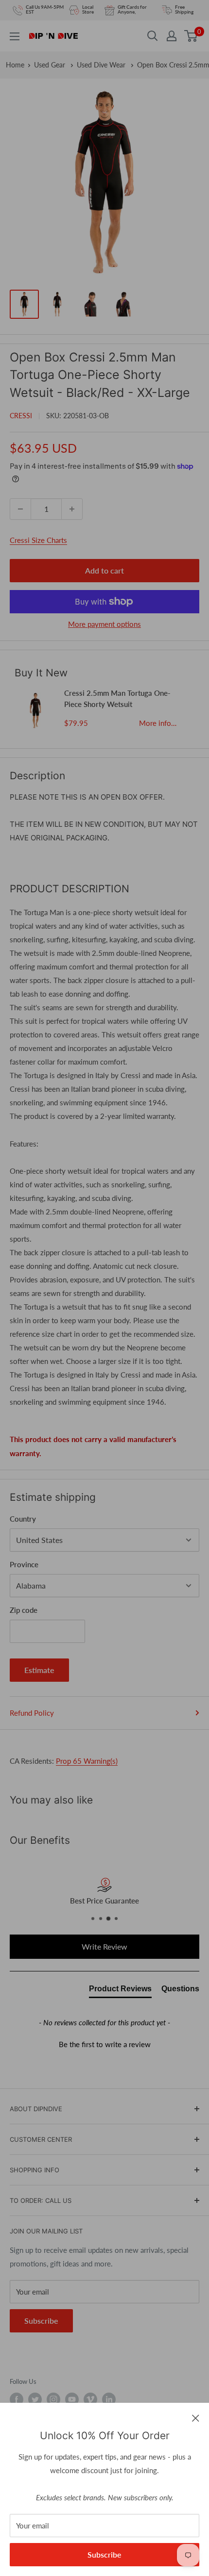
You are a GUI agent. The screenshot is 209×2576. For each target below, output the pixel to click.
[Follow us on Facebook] (17, 2399)
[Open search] (153, 36)
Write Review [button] (104, 1946)
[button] (104, 2043)
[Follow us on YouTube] (72, 2399)
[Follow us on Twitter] (35, 2399)
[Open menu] (15, 36)
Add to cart (104, 570)
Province (24, 1564)
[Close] (196, 2417)
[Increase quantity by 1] (72, 509)
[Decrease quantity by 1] (20, 509)
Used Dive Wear (102, 65)
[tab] (120, 1991)
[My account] (172, 36)
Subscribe (104, 2554)
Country (23, 1519)
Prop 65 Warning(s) (87, 1761)
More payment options (104, 624)
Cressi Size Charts (38, 540)
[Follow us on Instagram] (53, 2399)
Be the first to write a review (105, 2044)
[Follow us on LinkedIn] (109, 2399)
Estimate (39, 1670)
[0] (191, 36)
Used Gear (51, 65)
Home (15, 65)
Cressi (21, 416)
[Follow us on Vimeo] (90, 2399)
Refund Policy (32, 1713)
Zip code (24, 1610)
